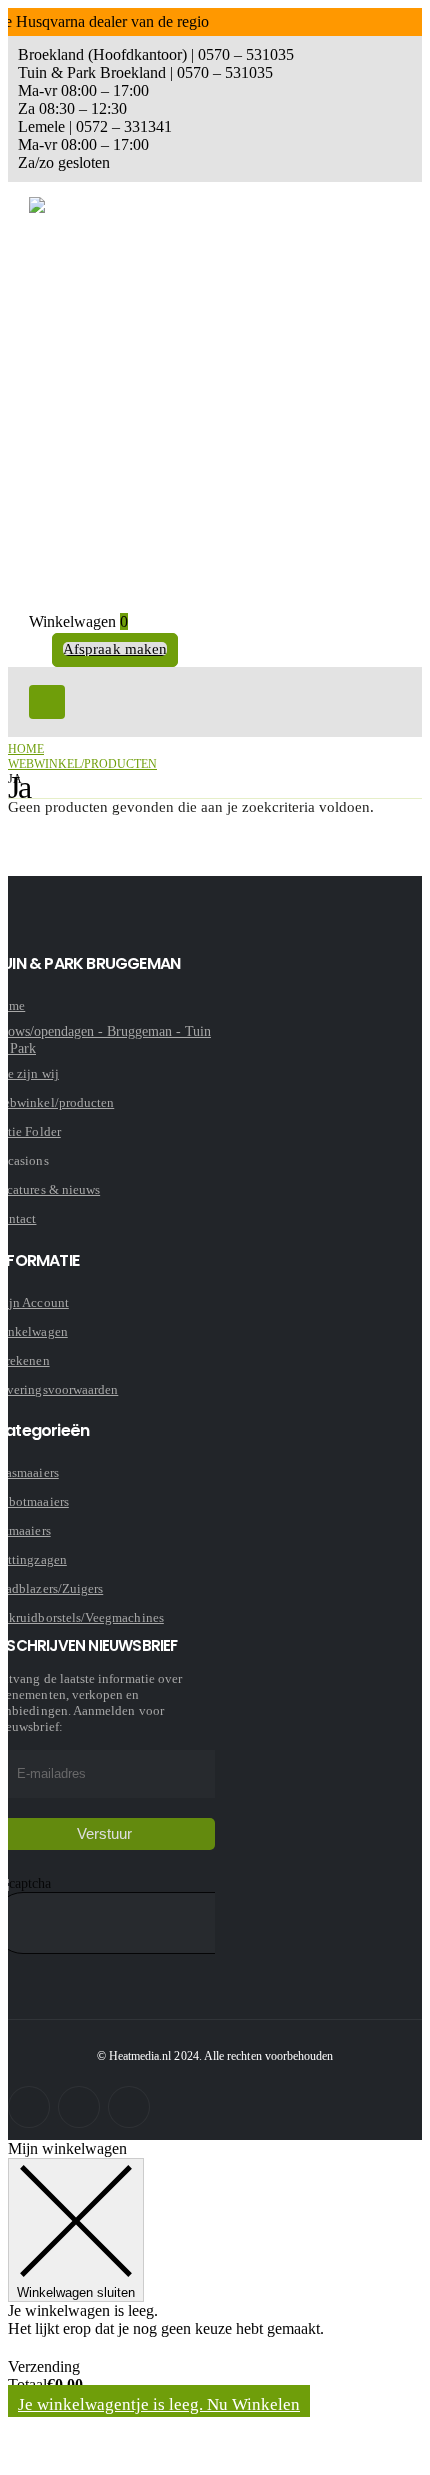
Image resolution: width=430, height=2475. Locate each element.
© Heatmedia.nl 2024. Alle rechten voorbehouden (215, 2056)
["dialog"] (215, 2303)
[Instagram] (79, 2107)
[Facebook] (29, 2107)
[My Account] (38, 650)
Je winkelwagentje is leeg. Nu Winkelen (159, 2404)
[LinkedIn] (129, 2107)
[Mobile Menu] (47, 702)
